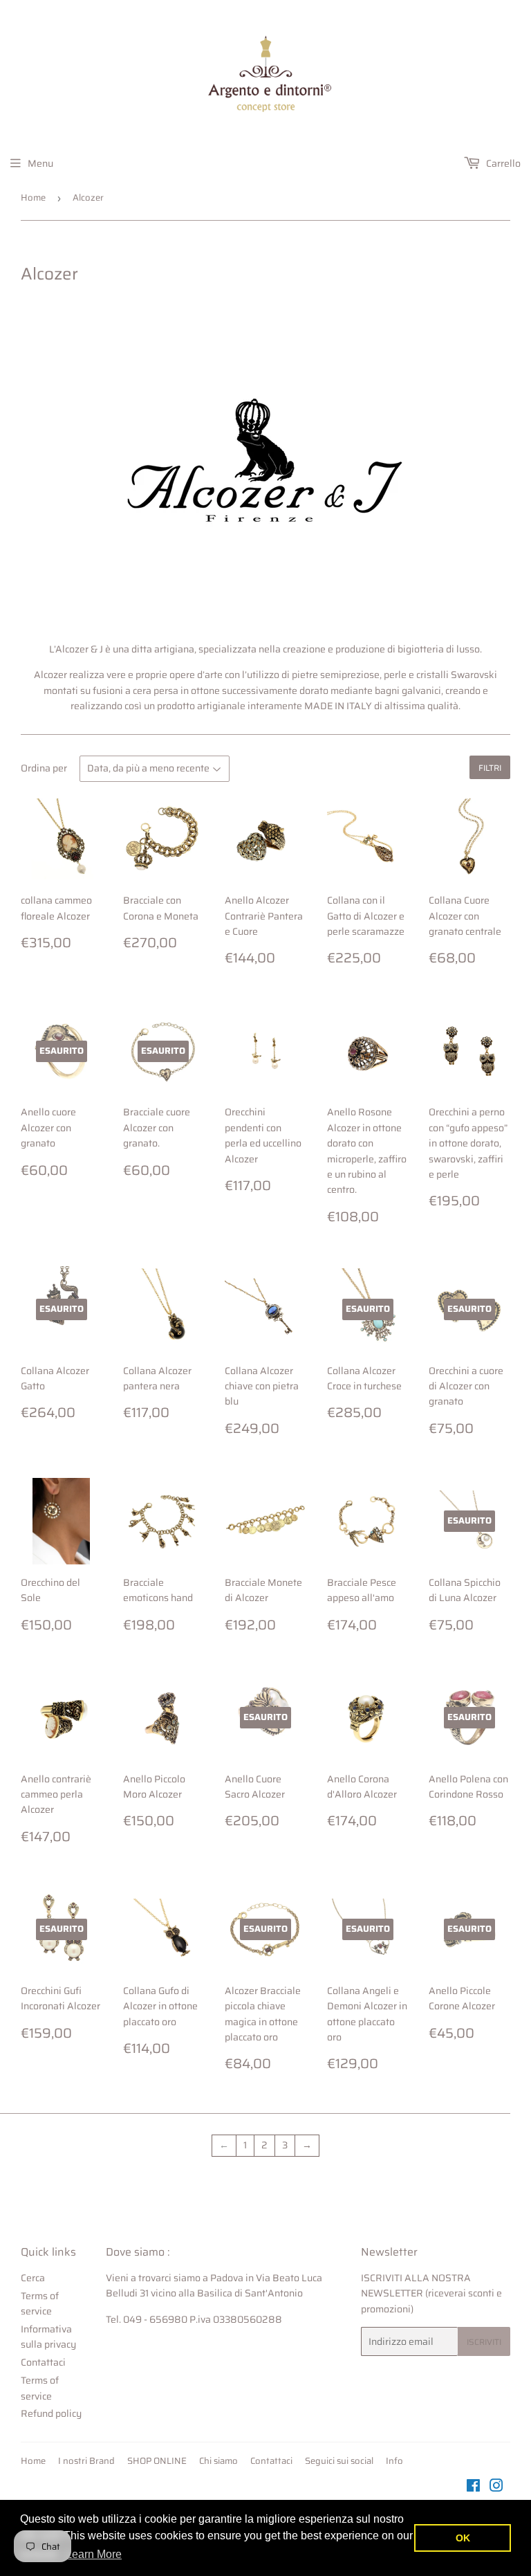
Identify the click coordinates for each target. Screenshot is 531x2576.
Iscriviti (484, 2342)
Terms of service (40, 2303)
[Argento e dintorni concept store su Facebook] (473, 2487)
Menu (40, 163)
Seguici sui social (339, 2461)
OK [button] (463, 2538)
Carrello (502, 163)
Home (33, 198)
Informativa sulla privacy (48, 2337)
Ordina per (44, 768)
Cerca (33, 2278)
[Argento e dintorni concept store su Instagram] (496, 2487)
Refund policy (51, 2413)
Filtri (490, 768)
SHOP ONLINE (157, 2461)
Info (394, 2461)
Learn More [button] (94, 2554)
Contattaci (43, 2362)
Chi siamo (218, 2461)
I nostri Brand (86, 2461)
